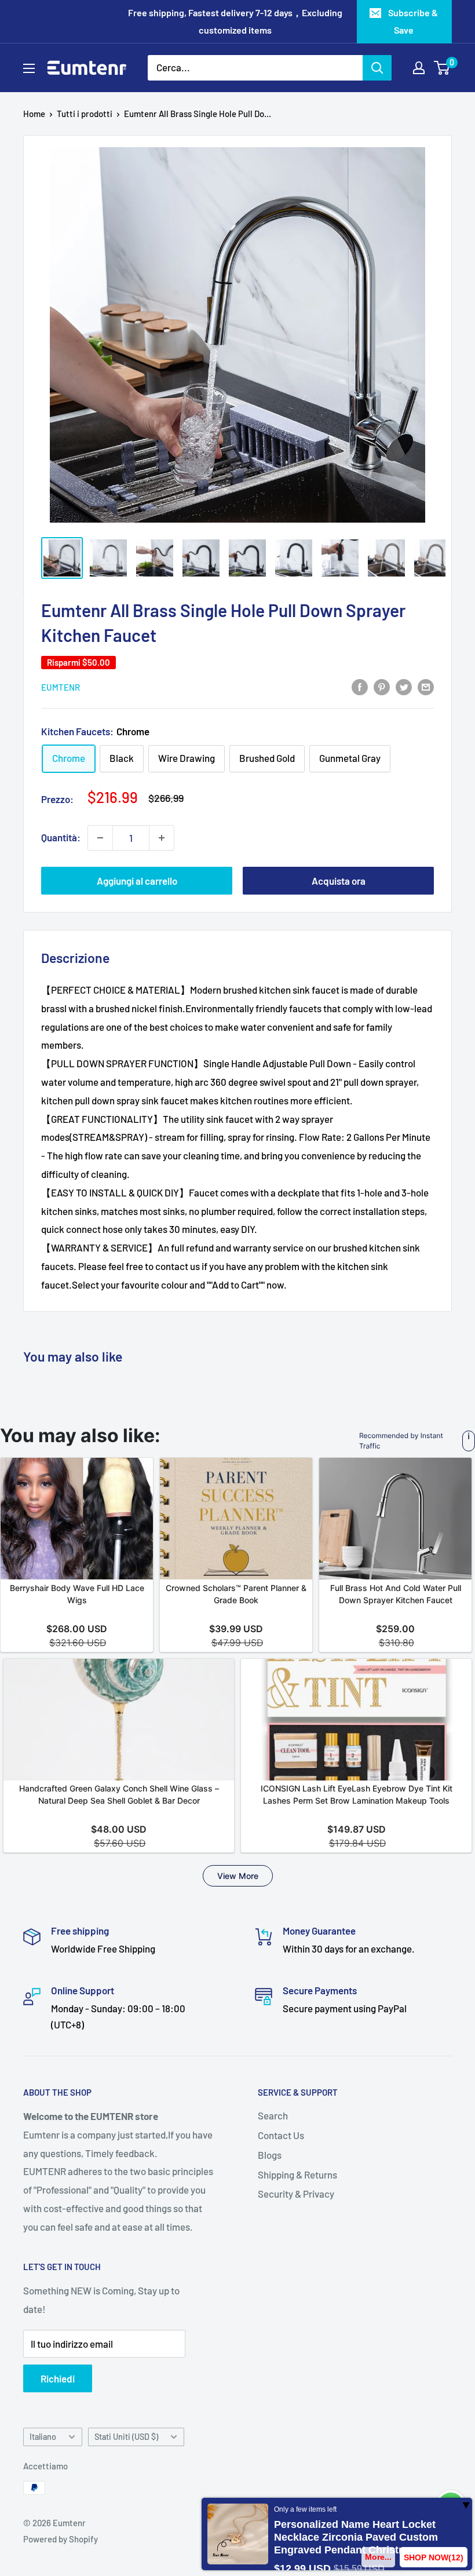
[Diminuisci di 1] (100, 838)
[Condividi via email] (426, 686)
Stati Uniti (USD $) (126, 2437)
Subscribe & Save (413, 21)
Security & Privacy (296, 2194)
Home (34, 114)
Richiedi (58, 2378)
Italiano (43, 2437)
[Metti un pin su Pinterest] (382, 686)
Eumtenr (61, 687)
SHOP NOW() (434, 2557)
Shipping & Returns (297, 2174)
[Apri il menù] (29, 68)
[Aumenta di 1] (162, 838)
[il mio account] (419, 68)
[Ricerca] (377, 68)
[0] (442, 68)
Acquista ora (339, 881)
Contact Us (281, 2135)
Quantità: (61, 837)
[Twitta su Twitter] (404, 686)
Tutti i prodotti (85, 114)
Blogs (270, 2155)
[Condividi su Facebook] (360, 686)
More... (379, 2557)
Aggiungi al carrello (137, 881)
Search (273, 2115)
